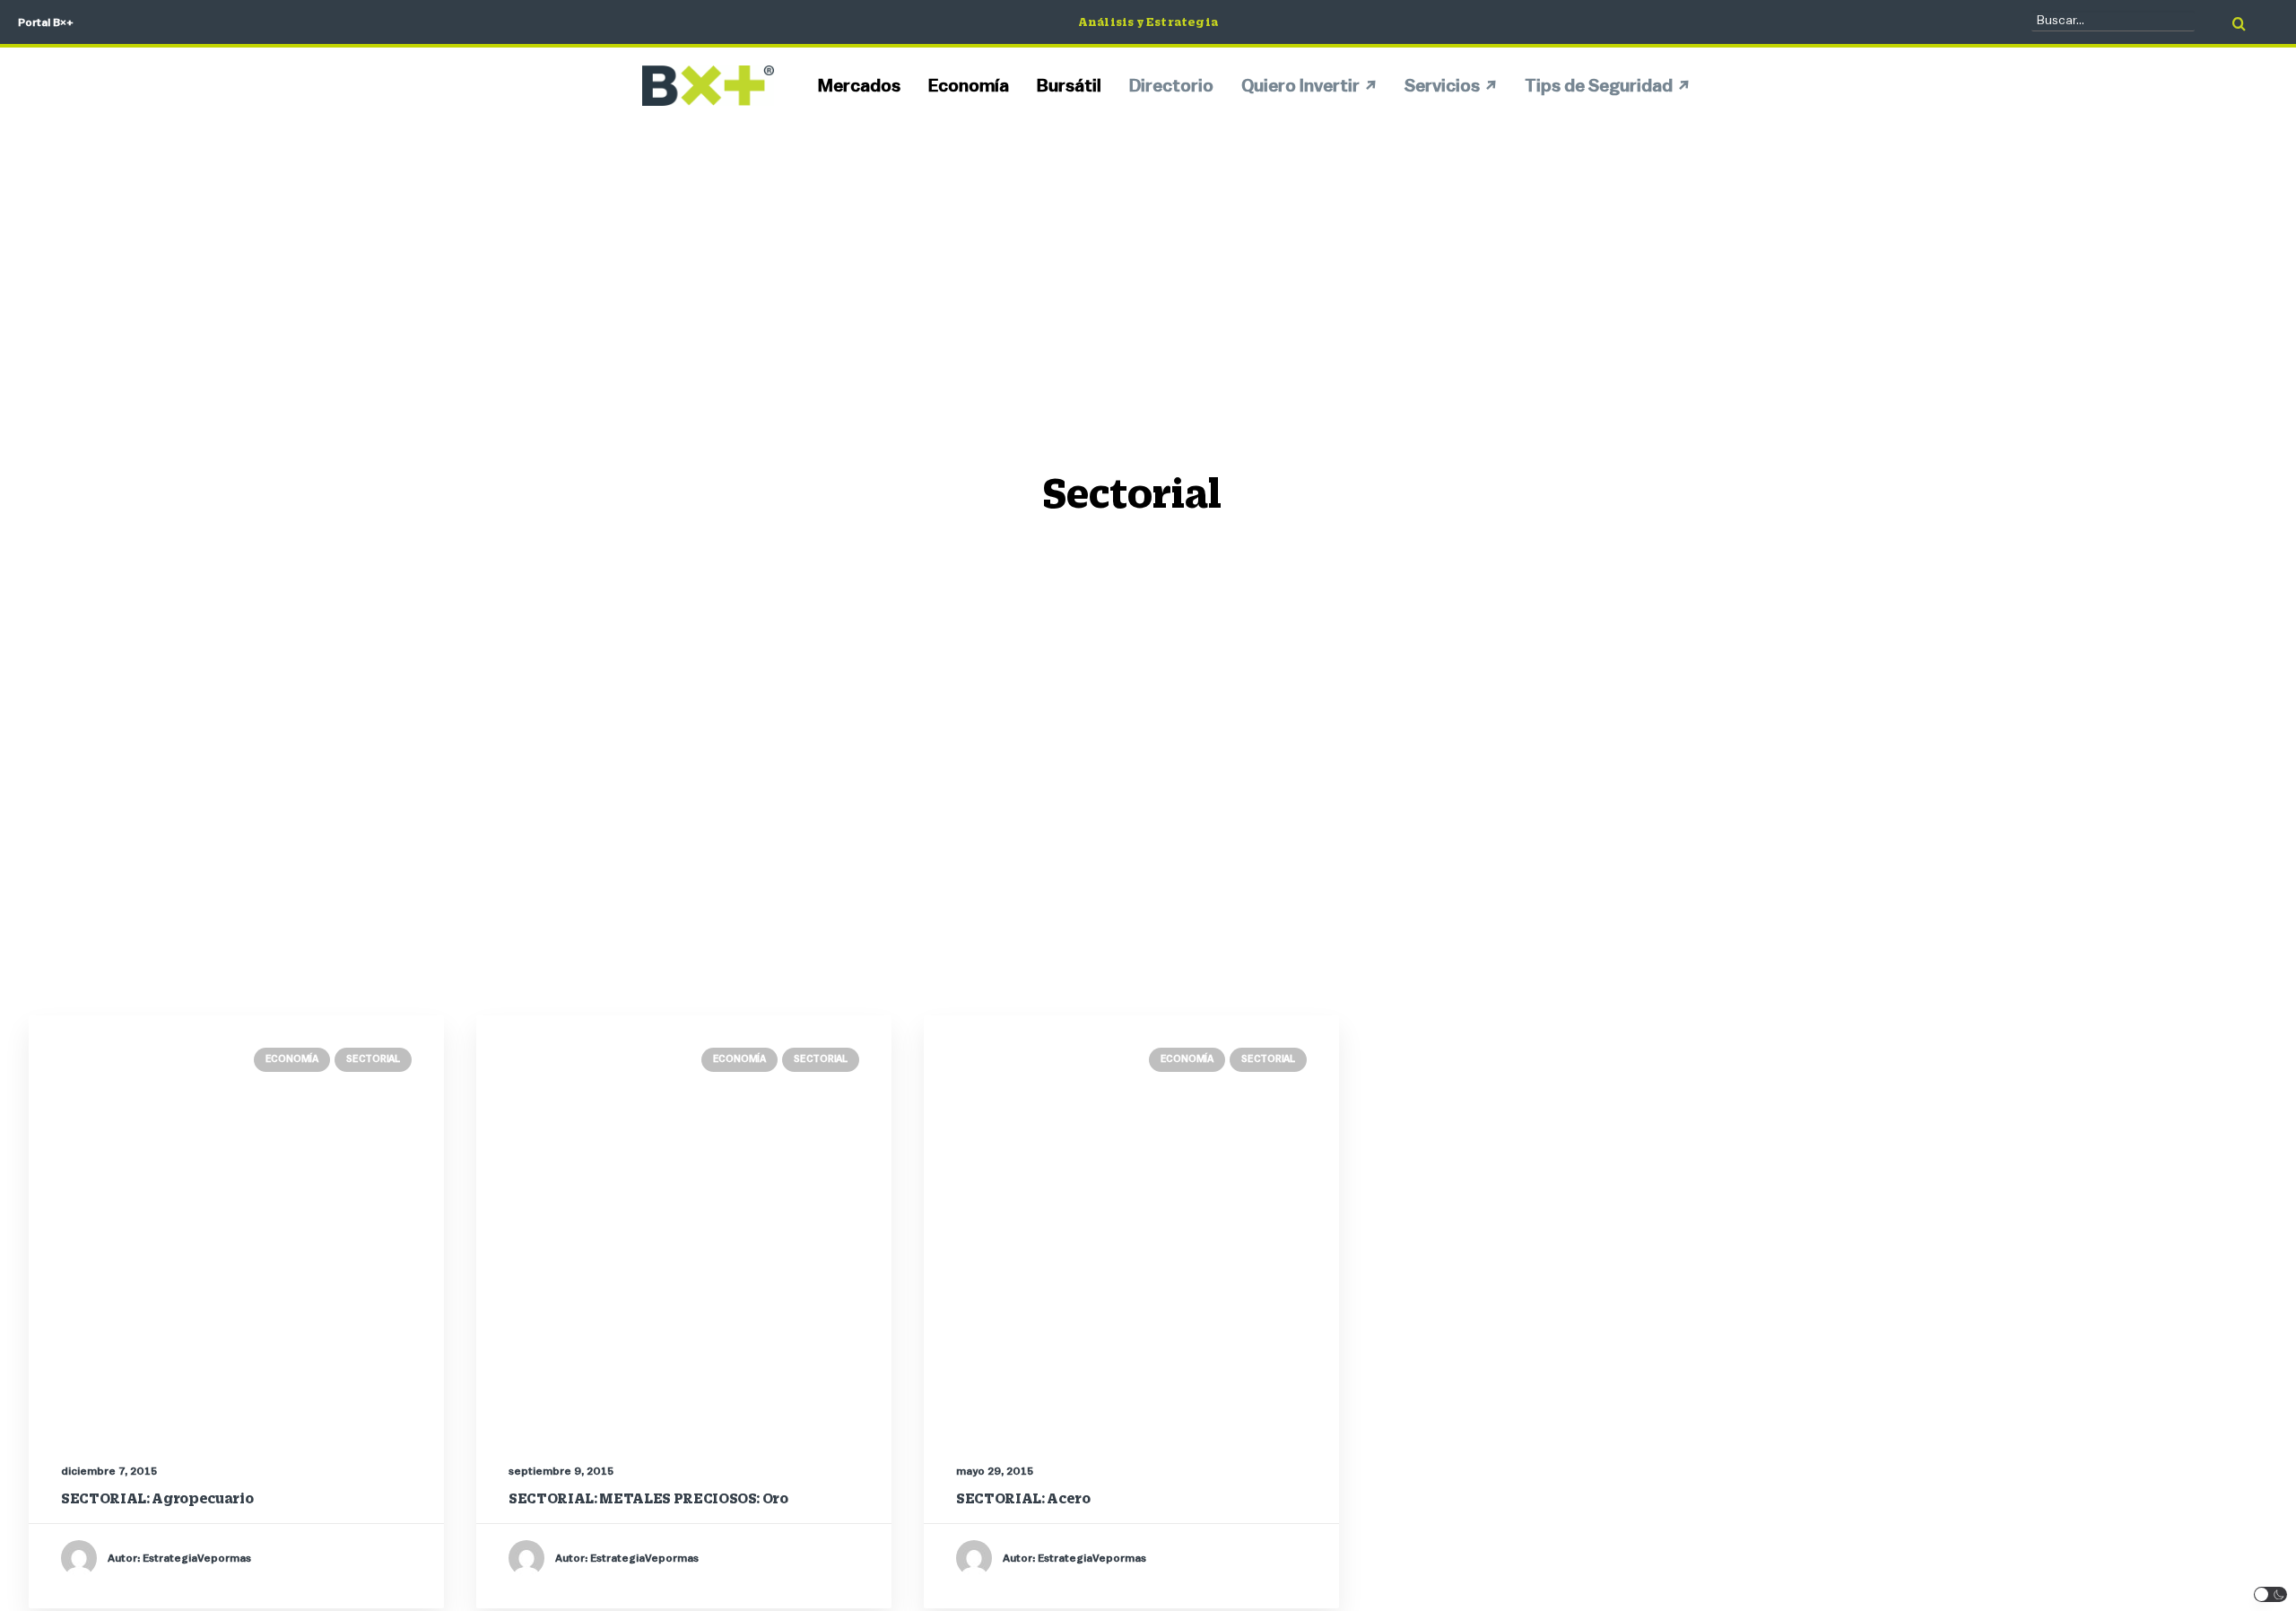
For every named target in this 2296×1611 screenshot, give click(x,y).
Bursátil (1069, 86)
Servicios (1442, 86)
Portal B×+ (46, 22)
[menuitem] (865, 86)
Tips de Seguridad (1599, 86)
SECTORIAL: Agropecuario (157, 1498)
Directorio (1171, 86)
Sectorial (373, 1059)
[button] (2271, 1594)
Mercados (859, 86)
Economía (969, 86)
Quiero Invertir (1300, 86)
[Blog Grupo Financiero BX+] (708, 86)
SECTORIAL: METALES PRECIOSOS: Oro (648, 1498)
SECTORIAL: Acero (1023, 1498)
